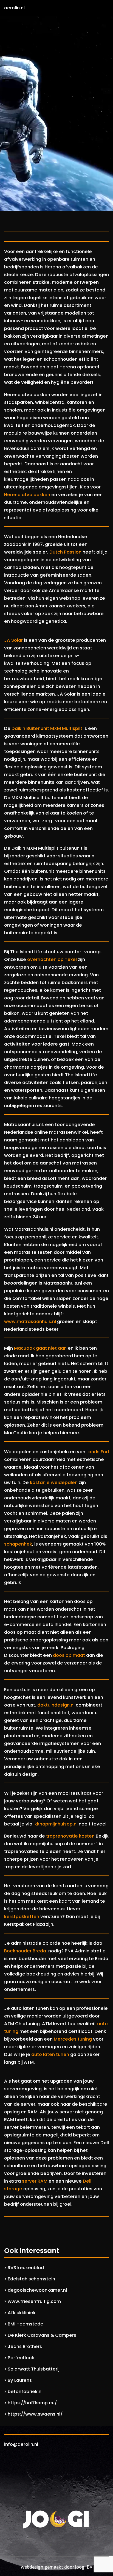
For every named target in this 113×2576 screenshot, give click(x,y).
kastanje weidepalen (54, 1482)
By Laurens (20, 2380)
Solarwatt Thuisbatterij (34, 2369)
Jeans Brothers (25, 2346)
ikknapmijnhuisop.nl (56, 1824)
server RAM (35, 2181)
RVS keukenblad (26, 2268)
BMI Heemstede (26, 2324)
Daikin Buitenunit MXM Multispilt (47, 728)
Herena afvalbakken (27, 495)
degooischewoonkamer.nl (37, 2290)
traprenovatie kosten (70, 1836)
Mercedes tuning (73, 2039)
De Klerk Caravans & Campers (42, 2335)
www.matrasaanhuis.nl (30, 1322)
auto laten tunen (50, 2054)
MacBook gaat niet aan (40, 1348)
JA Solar (13, 640)
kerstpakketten (22, 1917)
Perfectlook (21, 2358)
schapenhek (18, 1544)
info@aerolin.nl (21, 2444)
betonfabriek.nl (25, 2392)
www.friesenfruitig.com (34, 2301)
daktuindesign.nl (56, 1705)
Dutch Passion (65, 552)
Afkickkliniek (22, 2313)
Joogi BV (84, 2567)
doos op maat (69, 1655)
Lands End (98, 1452)
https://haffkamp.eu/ (32, 2403)
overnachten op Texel (52, 959)
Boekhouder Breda (26, 1951)
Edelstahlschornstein (31, 2279)
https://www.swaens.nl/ (35, 2414)
